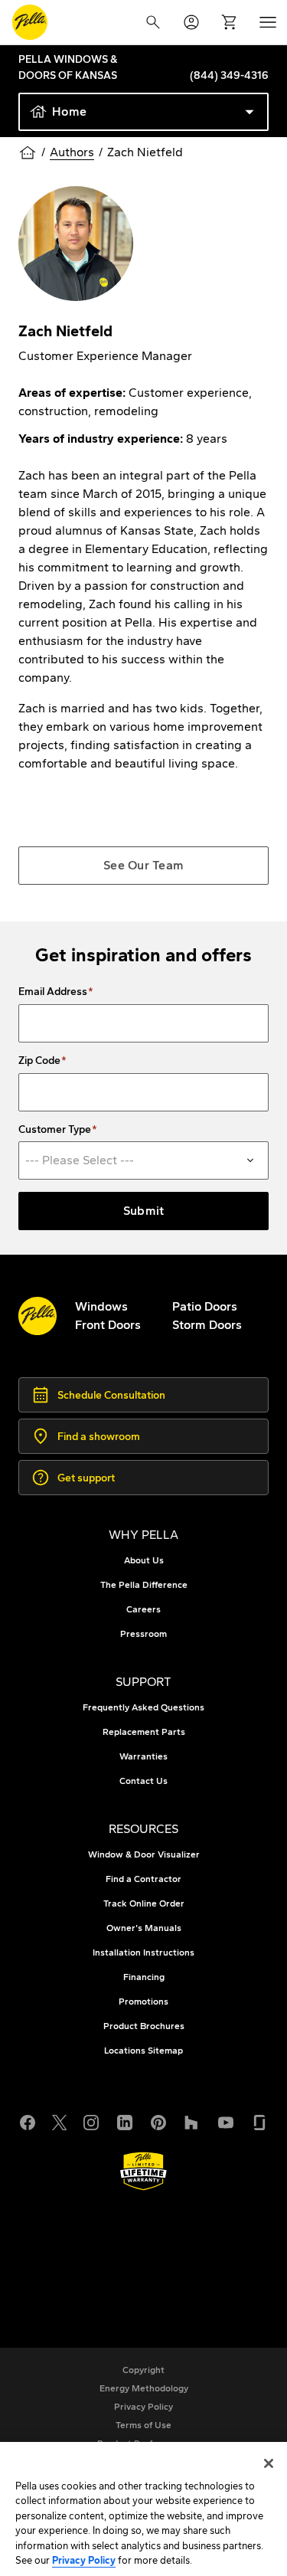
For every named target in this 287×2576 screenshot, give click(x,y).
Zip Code (39, 1061)
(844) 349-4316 (229, 75)
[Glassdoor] (259, 2120)
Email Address (53, 992)
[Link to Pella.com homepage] (30, 22)
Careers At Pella (94, 2249)
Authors (72, 152)
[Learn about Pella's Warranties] (143, 2171)
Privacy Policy (84, 2560)
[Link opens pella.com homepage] (38, 1316)
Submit (144, 1211)
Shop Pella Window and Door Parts (147, 2268)
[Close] (269, 2463)
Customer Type (55, 1130)
